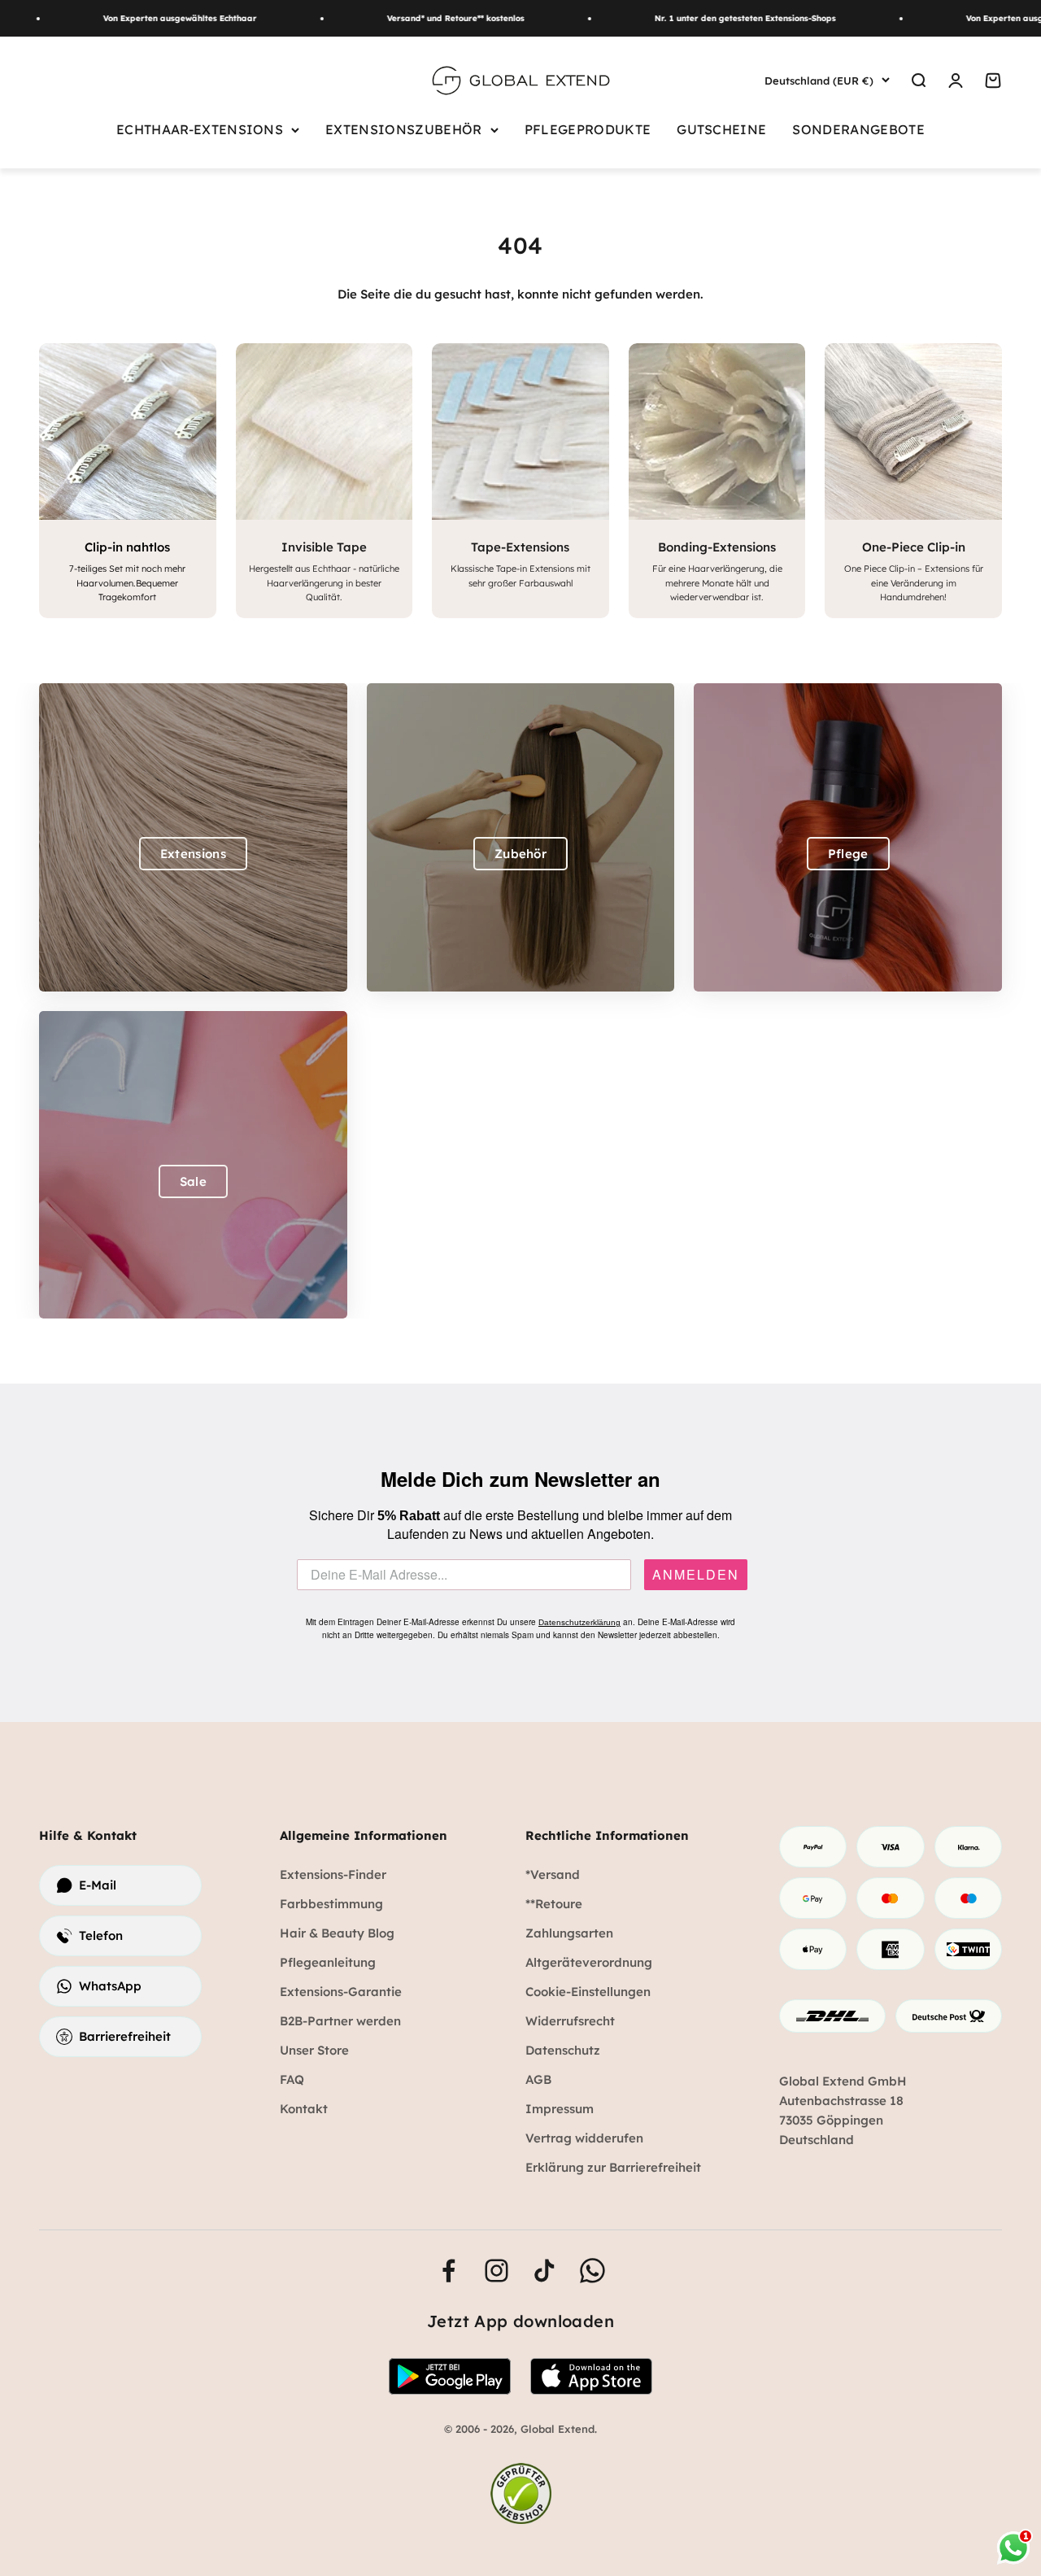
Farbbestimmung (331, 1904)
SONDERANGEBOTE (858, 129)
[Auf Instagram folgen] (497, 2271)
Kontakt (304, 2109)
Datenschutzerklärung (579, 1622)
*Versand (553, 1874)
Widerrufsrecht (570, 2021)
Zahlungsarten (569, 1933)
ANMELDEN (696, 1575)
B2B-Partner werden (340, 2021)
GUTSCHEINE (721, 129)
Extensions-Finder (333, 1874)
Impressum (560, 2109)
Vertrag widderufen (584, 2138)
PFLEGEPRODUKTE (588, 129)
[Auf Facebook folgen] (449, 2271)
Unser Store (314, 2050)
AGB (538, 2079)
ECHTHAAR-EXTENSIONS (200, 129)
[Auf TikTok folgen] (544, 2271)
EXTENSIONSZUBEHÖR (404, 129)
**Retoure (554, 1904)
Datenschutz (563, 2050)
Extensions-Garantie (341, 1992)
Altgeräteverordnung (589, 1962)
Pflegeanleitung (328, 1962)
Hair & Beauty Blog (337, 1933)
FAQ (292, 2079)
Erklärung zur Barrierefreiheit (613, 2167)
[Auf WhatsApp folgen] (592, 2271)
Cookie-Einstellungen (588, 1992)
